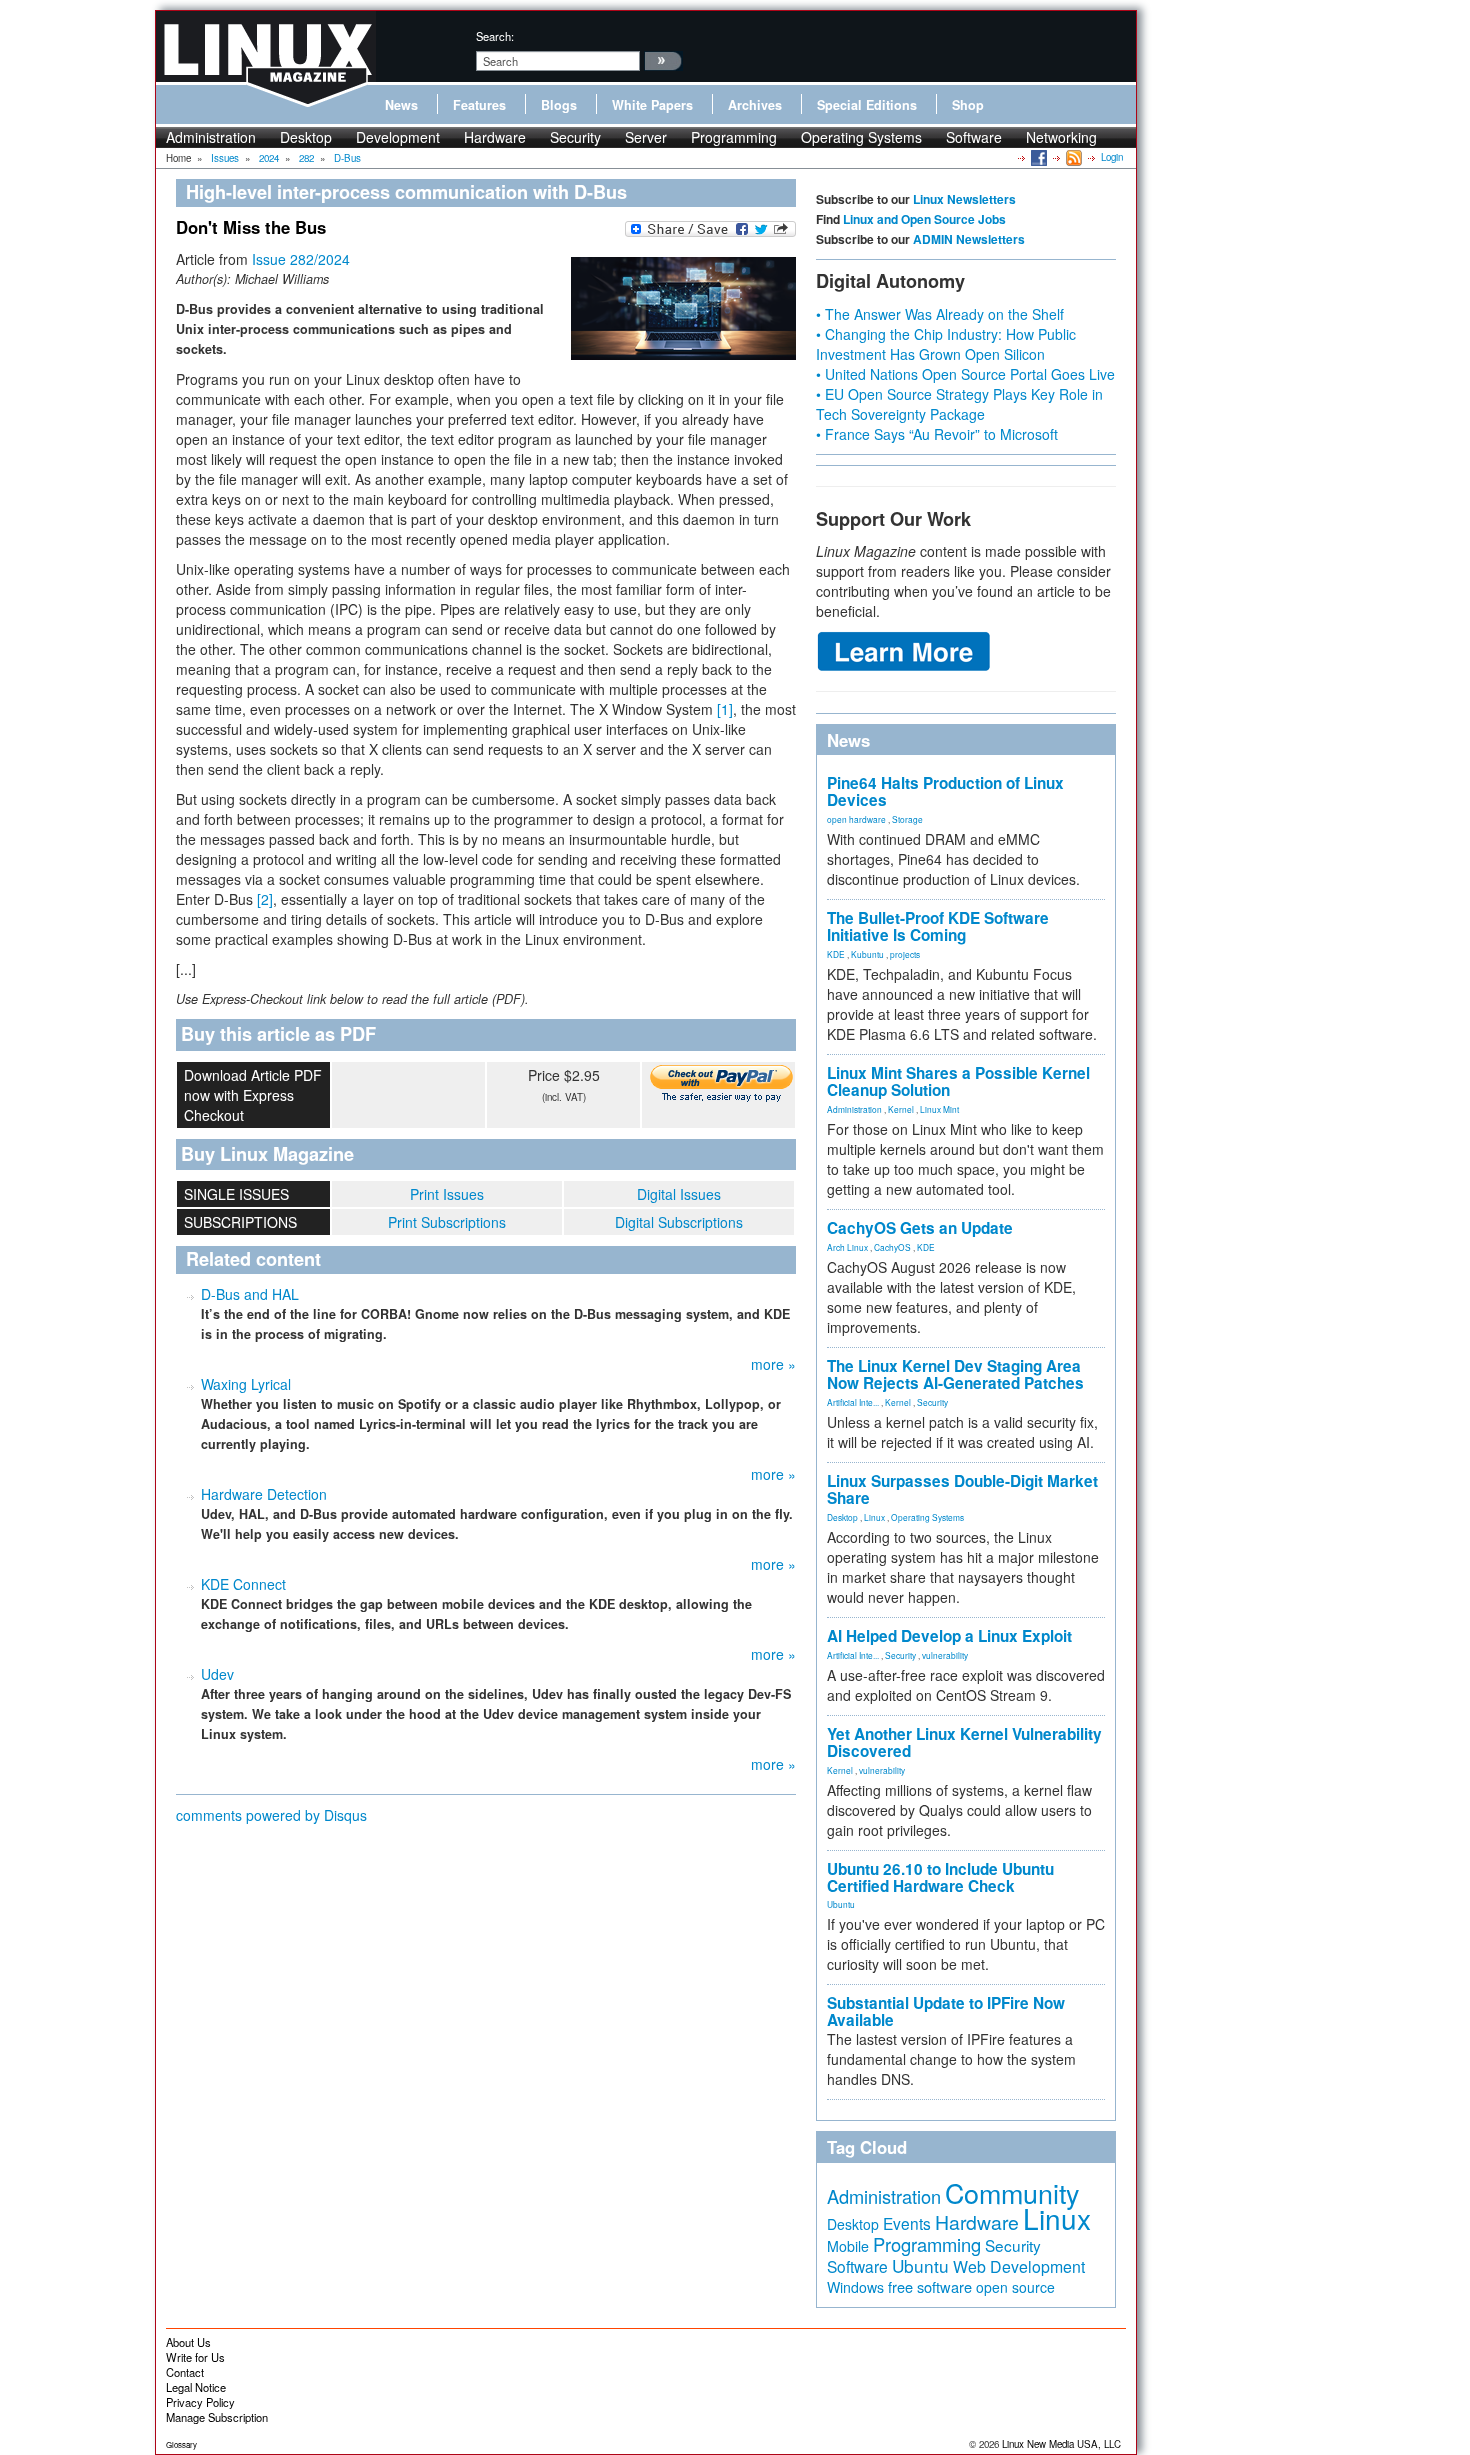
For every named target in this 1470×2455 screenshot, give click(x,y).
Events (907, 2223)
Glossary (181, 2444)
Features (479, 105)
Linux (874, 1517)
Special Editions (867, 105)
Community (1012, 2192)
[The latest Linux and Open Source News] (1072, 157)
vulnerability (945, 1655)
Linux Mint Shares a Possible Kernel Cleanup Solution (958, 1081)
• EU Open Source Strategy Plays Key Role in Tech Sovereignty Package (959, 404)
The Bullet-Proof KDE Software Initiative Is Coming (938, 926)
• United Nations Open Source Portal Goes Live (965, 374)
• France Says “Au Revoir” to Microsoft (937, 434)
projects (905, 954)
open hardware (856, 819)
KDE (836, 954)
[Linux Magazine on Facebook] (1037, 157)
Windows (855, 2287)
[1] (725, 709)
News (401, 105)
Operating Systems (861, 137)
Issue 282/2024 (301, 259)
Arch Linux (847, 1247)
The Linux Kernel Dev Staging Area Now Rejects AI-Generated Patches (955, 1374)
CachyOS (892, 1247)
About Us (188, 2342)
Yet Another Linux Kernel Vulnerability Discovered (964, 1742)
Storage (907, 819)
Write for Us (195, 2357)
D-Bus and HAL (250, 1294)
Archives (755, 105)
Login (1112, 157)
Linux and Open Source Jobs (924, 219)
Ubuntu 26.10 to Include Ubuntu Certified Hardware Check (940, 1877)
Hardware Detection (264, 1494)
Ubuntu (841, 1904)
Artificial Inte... (853, 1402)
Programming (734, 137)
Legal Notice (196, 2387)
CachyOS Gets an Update (920, 1228)
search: (495, 36)
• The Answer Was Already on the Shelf (940, 314)
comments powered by (271, 1815)
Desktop (306, 137)
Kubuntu (867, 954)
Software (974, 137)
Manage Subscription (217, 2417)
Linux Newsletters (964, 199)
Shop (968, 105)
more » (773, 1364)
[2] (265, 899)
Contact (185, 2372)
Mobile (848, 2246)
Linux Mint (939, 1109)
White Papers (652, 105)
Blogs (559, 105)
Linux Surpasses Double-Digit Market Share (962, 1489)
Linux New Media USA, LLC (1061, 2444)
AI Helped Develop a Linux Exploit (949, 1636)
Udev (217, 1674)
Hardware (495, 137)
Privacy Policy (200, 2402)
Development (398, 137)
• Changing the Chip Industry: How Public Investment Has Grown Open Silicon (946, 344)
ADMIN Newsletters (969, 239)
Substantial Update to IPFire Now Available (946, 2011)
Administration (211, 137)
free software (930, 2286)
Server (646, 137)
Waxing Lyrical (246, 1384)
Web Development (1019, 2266)
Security (575, 137)
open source (1015, 2287)
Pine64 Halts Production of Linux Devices (945, 791)
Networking (1061, 137)
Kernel (901, 1109)
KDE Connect (243, 1584)
